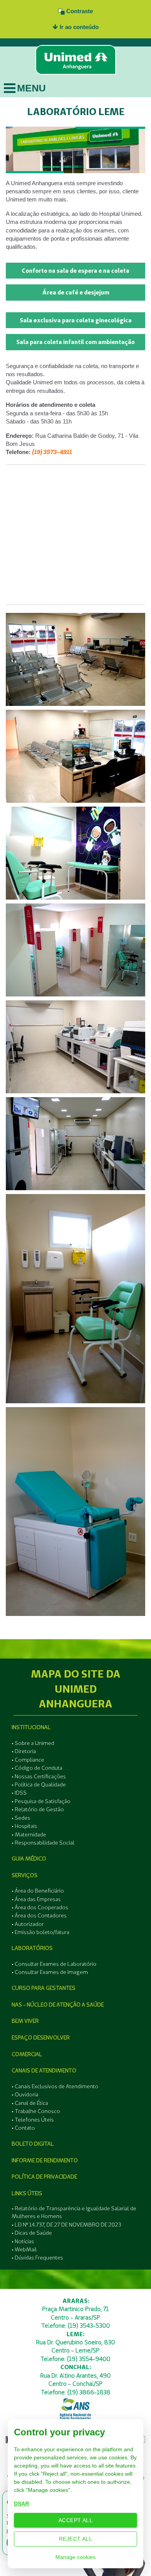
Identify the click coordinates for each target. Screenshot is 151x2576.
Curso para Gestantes (44, 1988)
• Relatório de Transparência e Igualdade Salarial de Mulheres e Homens (74, 2212)
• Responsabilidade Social (43, 1843)
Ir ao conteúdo (78, 27)
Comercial (27, 2054)
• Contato (23, 2128)
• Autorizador (28, 1924)
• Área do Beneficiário (38, 1891)
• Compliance (28, 1760)
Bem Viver (25, 2021)
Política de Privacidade (44, 2177)
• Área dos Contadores (39, 1915)
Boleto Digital (33, 2144)
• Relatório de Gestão (38, 1809)
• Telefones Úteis (33, 2120)
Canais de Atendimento (44, 2070)
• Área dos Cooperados (40, 1907)
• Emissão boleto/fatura (40, 1932)
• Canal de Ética (30, 2103)
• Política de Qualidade (39, 1784)
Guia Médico (29, 1858)
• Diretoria (24, 1751)
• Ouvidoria (25, 2094)
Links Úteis (27, 2193)
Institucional (31, 1727)
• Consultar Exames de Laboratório (54, 1964)
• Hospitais (24, 1826)
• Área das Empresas (36, 1899)
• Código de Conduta (37, 1768)
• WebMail (24, 2249)
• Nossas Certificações (39, 1776)
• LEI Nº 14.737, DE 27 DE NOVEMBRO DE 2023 (66, 2225)
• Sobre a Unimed (33, 1743)
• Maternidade (29, 1834)
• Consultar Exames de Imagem (50, 1972)
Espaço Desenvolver (41, 2037)
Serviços (25, 1875)
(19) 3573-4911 (52, 452)
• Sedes (21, 1818)
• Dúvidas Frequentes (37, 2258)
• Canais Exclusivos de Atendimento (55, 2086)
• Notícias (23, 2241)
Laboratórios (32, 1948)
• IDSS (19, 1793)
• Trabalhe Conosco (36, 2111)
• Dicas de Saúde (32, 2233)
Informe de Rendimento (45, 2160)
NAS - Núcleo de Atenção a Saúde (58, 2005)
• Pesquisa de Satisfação (41, 1801)
